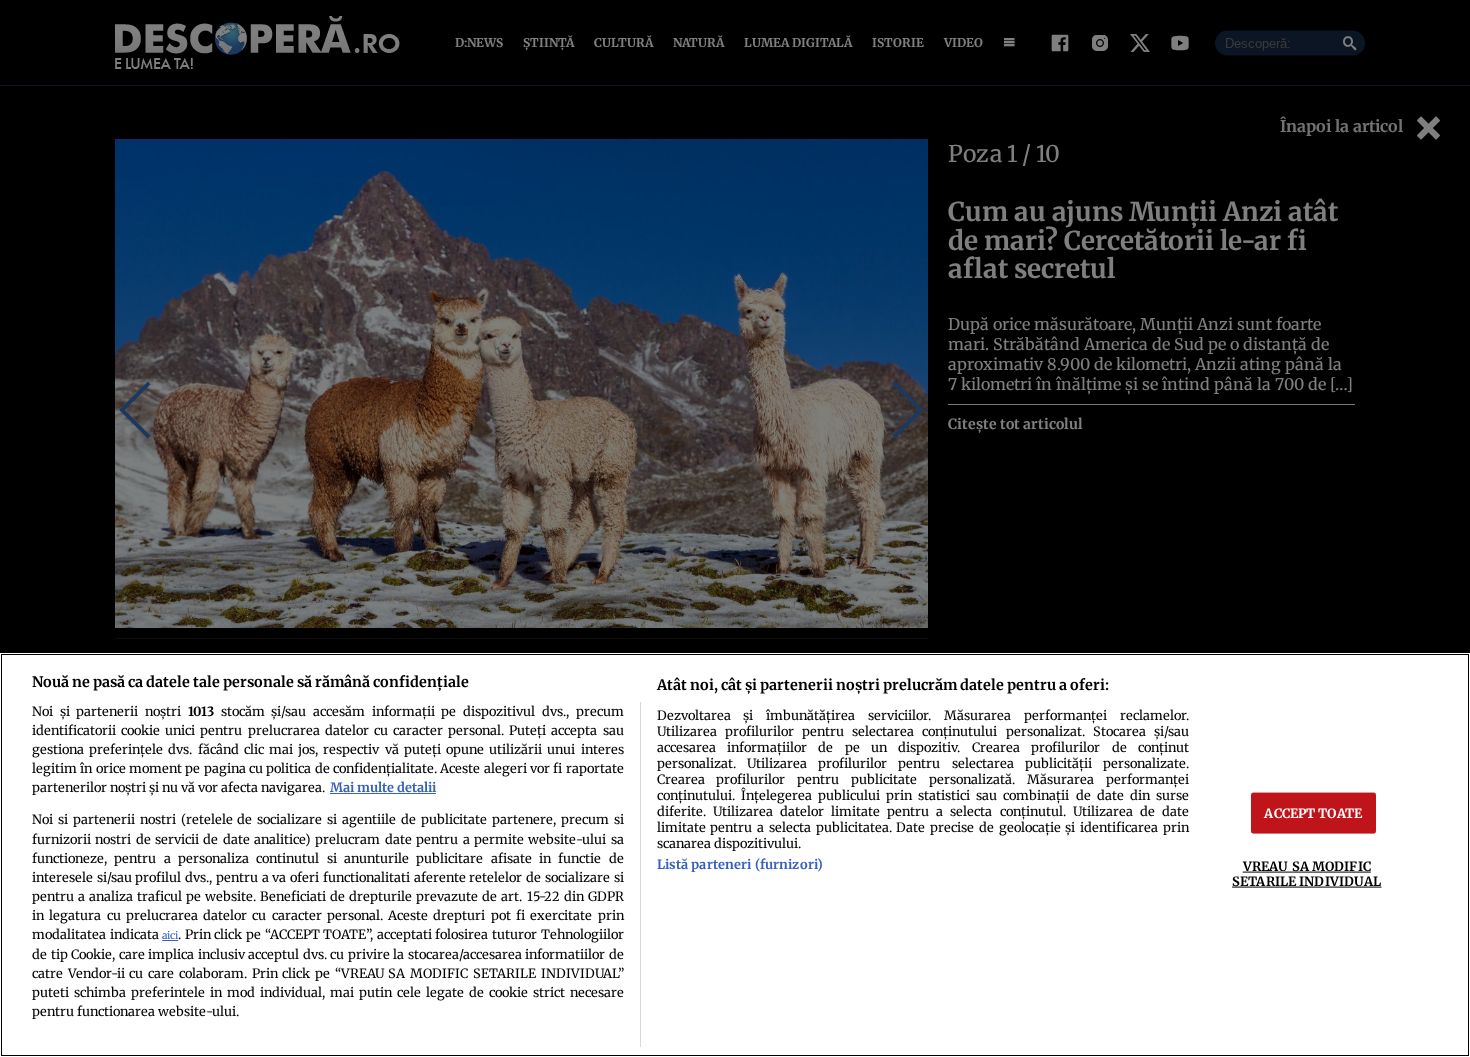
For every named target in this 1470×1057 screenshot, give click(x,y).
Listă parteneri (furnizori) (740, 864)
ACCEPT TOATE (1313, 813)
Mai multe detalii (383, 787)
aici (170, 935)
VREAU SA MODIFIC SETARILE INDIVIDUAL (1306, 873)
